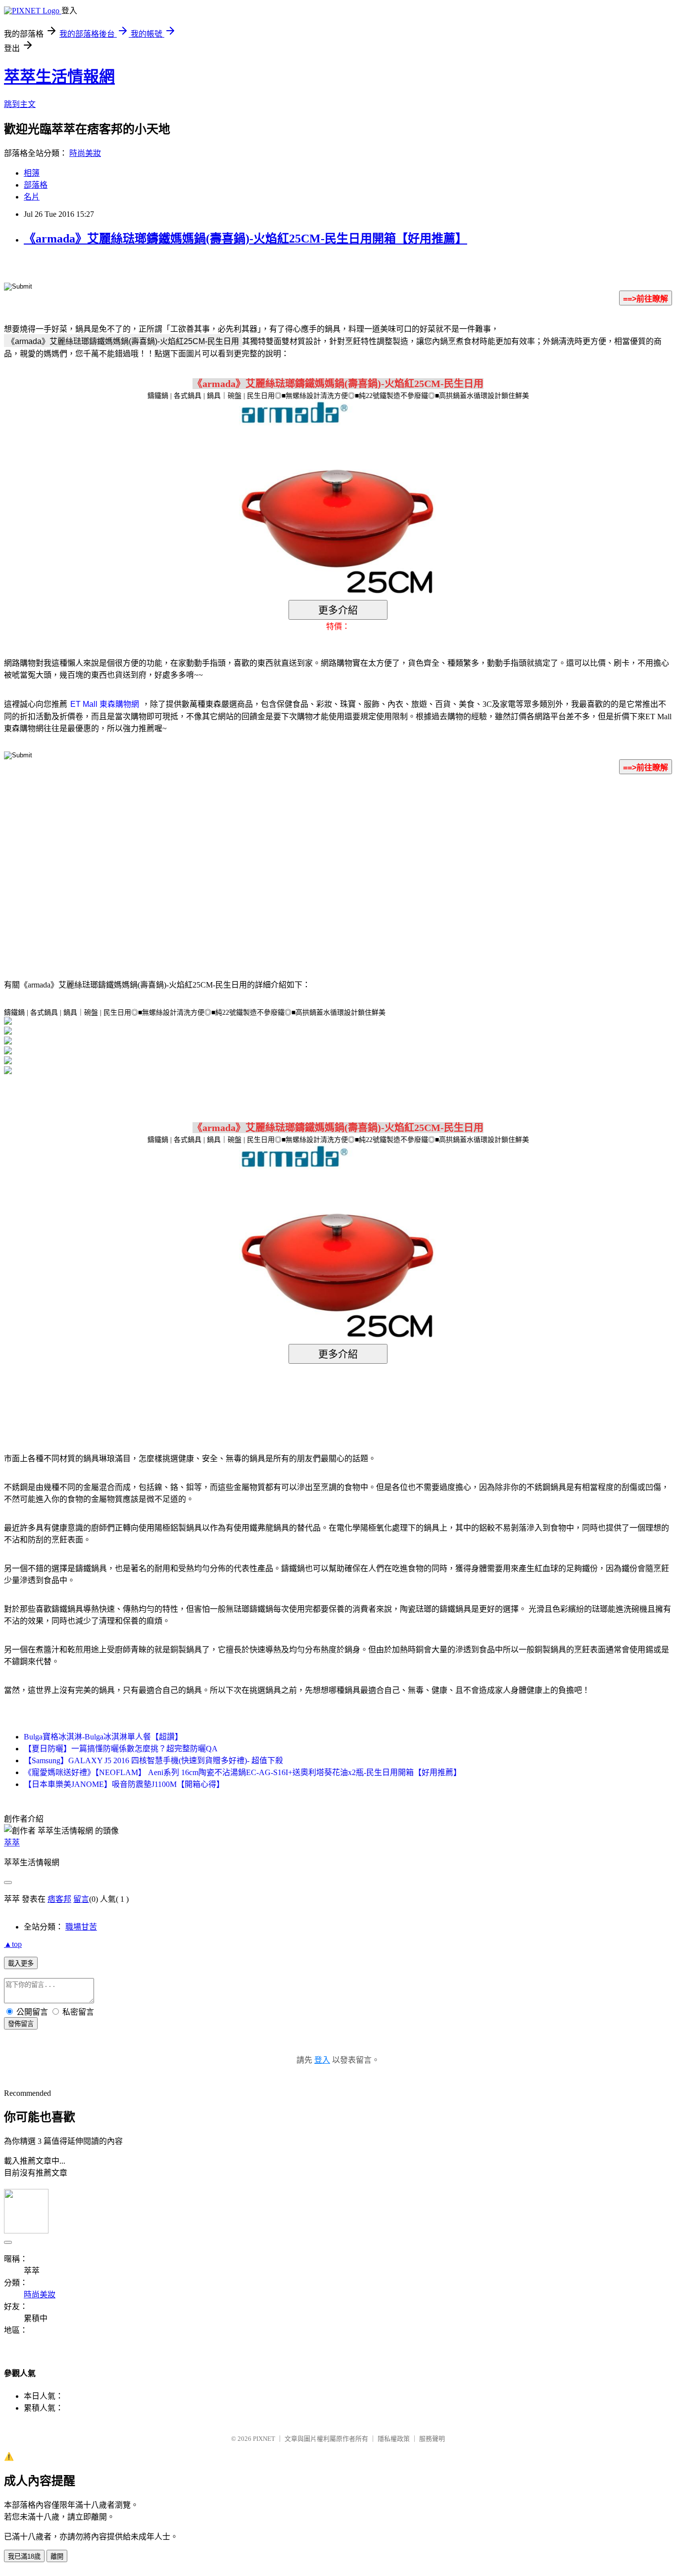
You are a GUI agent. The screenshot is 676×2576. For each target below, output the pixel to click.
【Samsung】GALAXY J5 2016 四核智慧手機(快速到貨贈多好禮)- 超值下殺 (153, 1760)
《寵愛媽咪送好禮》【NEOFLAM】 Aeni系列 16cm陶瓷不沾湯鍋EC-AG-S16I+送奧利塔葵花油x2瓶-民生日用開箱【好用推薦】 (242, 1772)
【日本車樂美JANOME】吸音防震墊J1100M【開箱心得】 (124, 1784)
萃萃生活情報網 (59, 77)
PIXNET (264, 2439)
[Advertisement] (254, 862)
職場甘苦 (81, 1927)
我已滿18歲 (24, 2556)
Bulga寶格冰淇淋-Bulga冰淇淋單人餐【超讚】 (103, 1737)
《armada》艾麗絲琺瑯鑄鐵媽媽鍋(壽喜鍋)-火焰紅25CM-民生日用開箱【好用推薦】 (245, 239)
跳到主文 (20, 104)
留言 (81, 1899)
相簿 (32, 173)
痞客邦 (59, 1899)
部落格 (36, 185)
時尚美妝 (85, 153)
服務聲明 (432, 2439)
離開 (57, 2556)
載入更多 (21, 1963)
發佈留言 (21, 2024)
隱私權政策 (394, 2439)
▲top (13, 1944)
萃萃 (12, 1843)
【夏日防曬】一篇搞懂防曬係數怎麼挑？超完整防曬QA (121, 1749)
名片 (32, 197)
